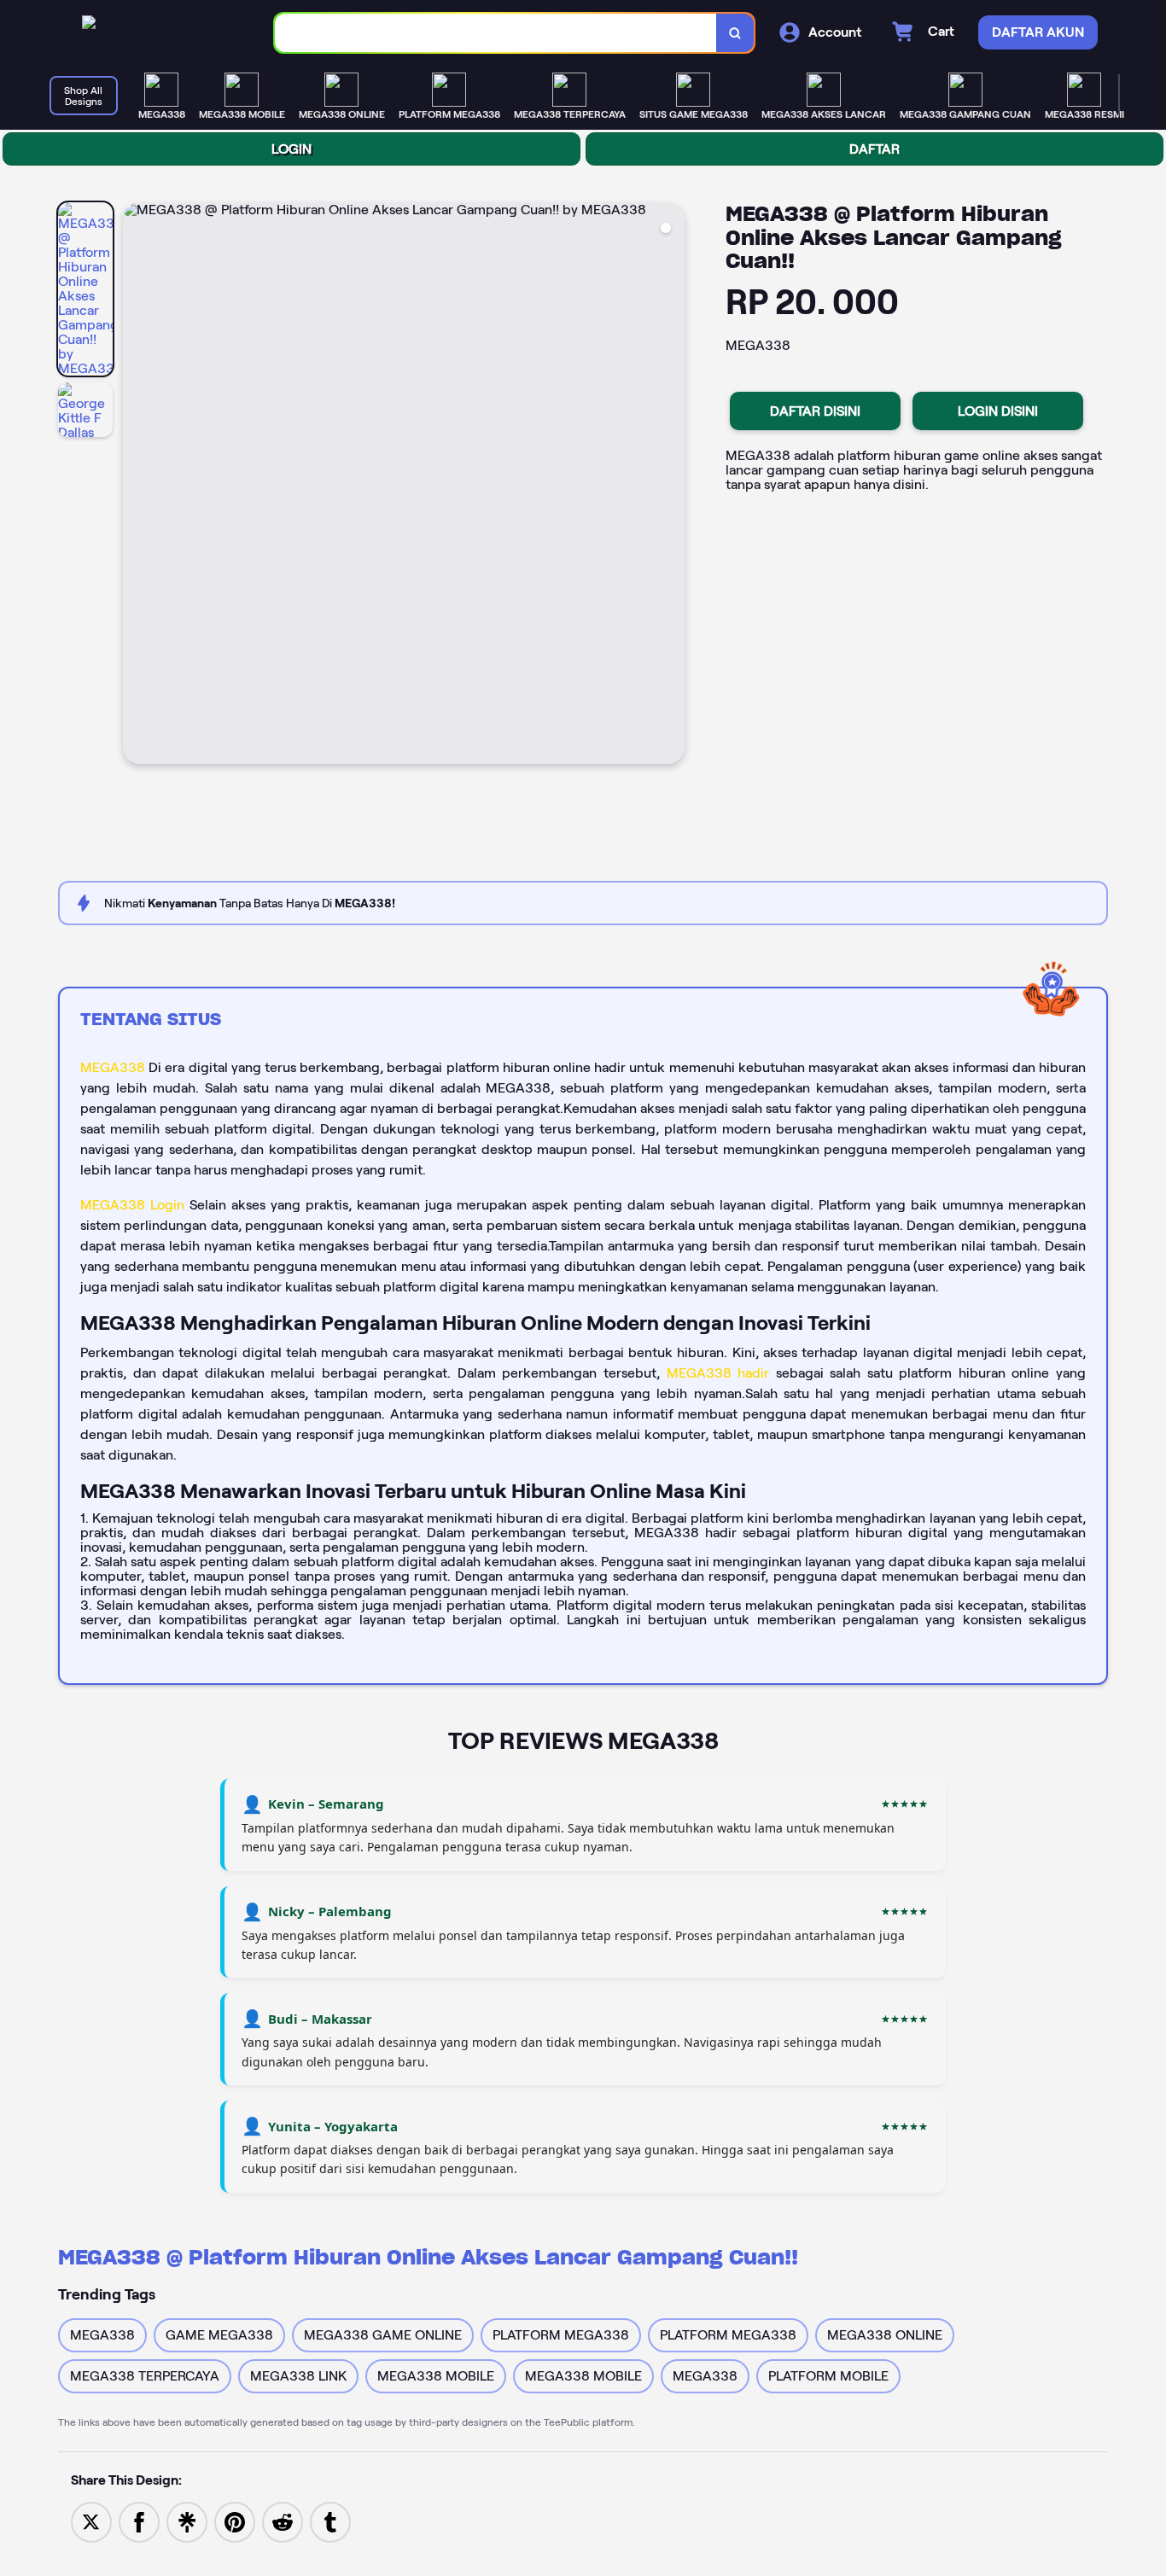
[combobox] (496, 33)
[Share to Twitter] (91, 2521)
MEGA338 (113, 1067)
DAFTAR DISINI (815, 411)
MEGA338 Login (132, 1205)
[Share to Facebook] (139, 2521)
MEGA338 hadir (721, 1373)
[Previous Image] (137, 486)
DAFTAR (874, 149)
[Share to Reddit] (283, 2521)
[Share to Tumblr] (330, 2521)
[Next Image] (671, 486)
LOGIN (291, 149)
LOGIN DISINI (998, 411)
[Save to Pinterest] (235, 2521)
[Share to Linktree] (187, 2521)
